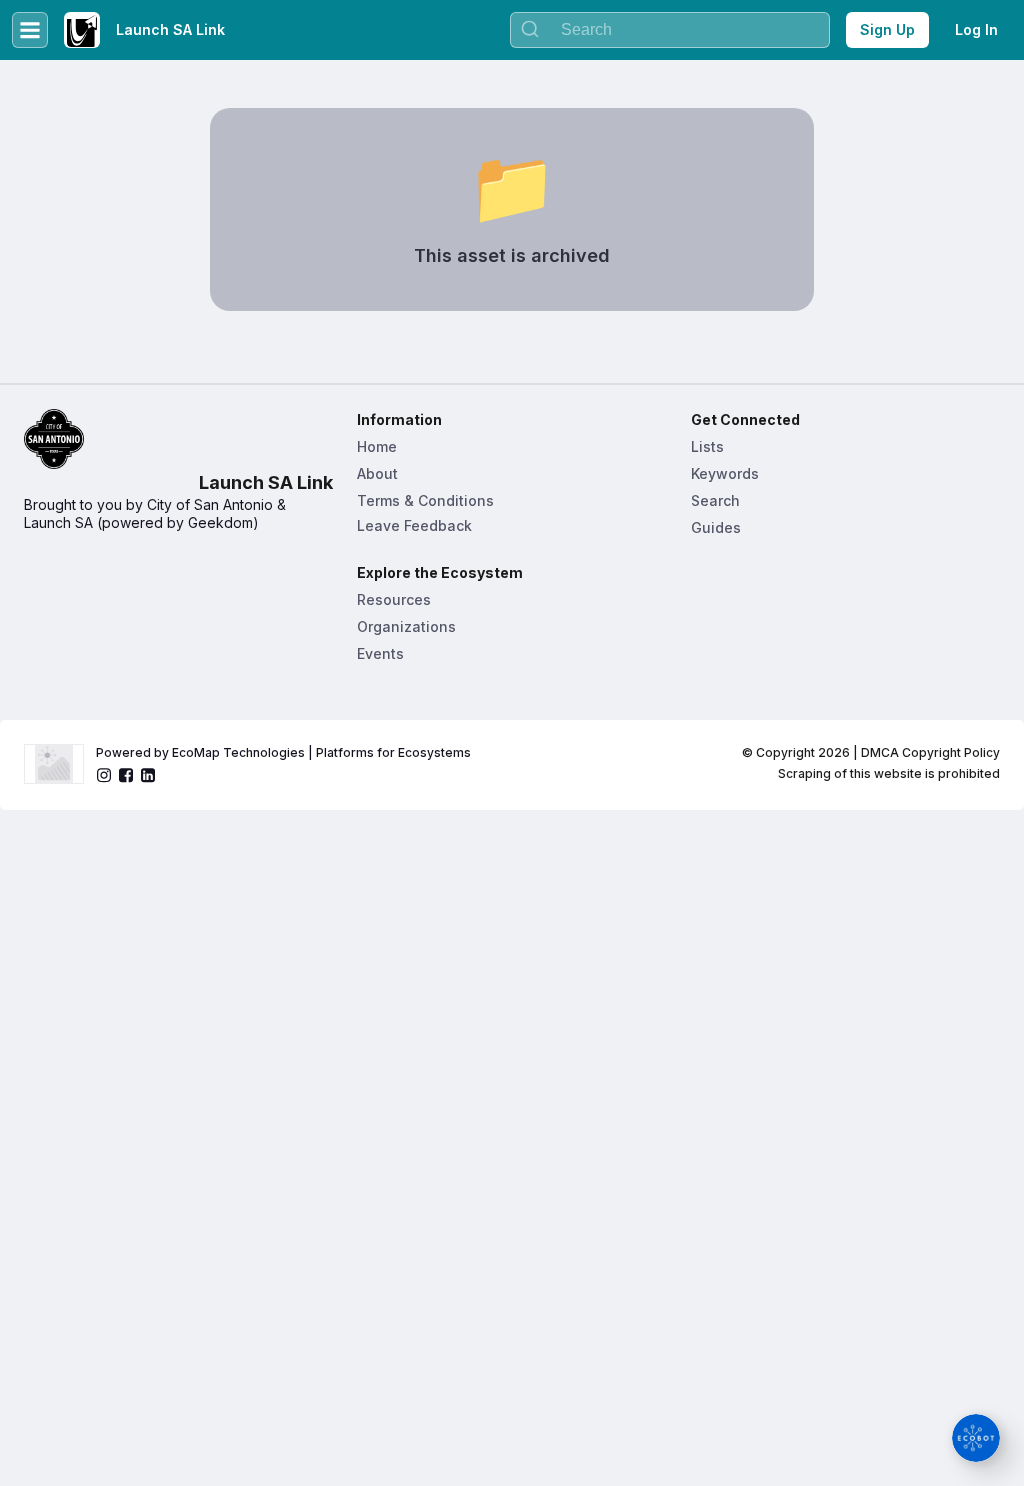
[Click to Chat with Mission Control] (976, 1438)
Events (380, 653)
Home (377, 446)
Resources (394, 599)
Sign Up (887, 29)
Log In (976, 29)
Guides (716, 527)
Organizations (406, 626)
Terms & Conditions (425, 500)
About (377, 473)
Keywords (725, 473)
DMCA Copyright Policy (930, 752)
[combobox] (670, 30)
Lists (707, 446)
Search (715, 500)
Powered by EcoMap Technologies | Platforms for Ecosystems (283, 752)
